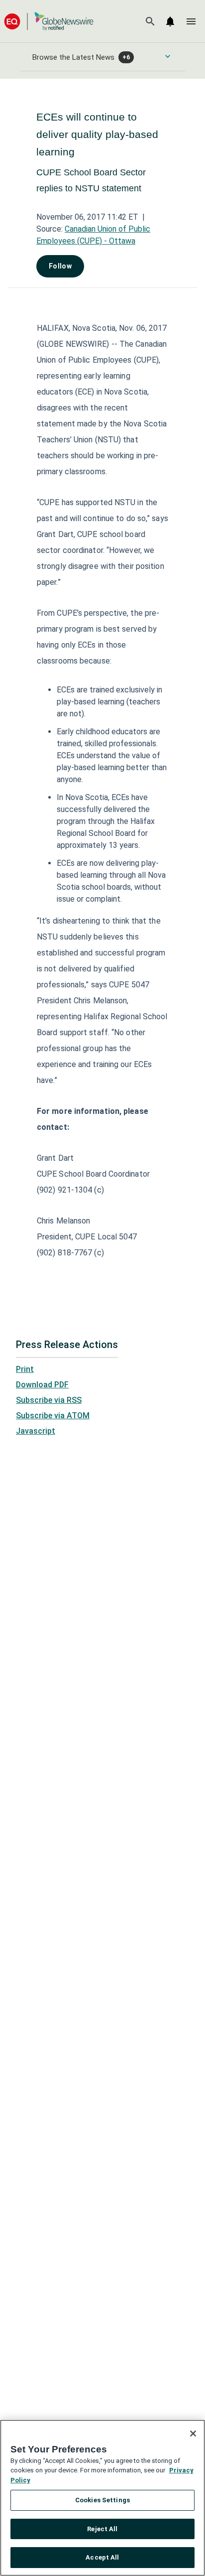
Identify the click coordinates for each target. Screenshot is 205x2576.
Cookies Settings (102, 2500)
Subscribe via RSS (49, 1400)
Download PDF (42, 1385)
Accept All (102, 2557)
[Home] (49, 21)
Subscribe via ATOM (53, 1416)
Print (25, 1369)
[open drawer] (191, 21)
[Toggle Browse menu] (168, 56)
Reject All (102, 2529)
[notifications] (170, 21)
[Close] (193, 2434)
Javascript (36, 1431)
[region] (102, 2498)
